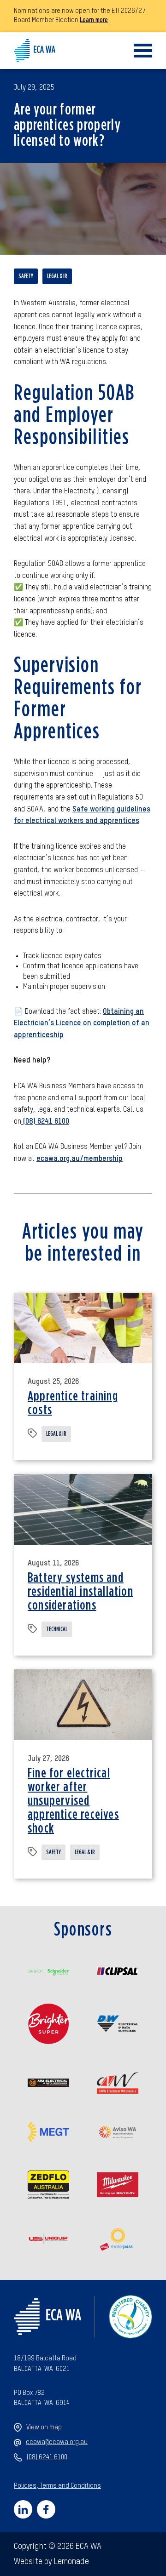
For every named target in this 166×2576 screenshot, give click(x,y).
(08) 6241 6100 (45, 1122)
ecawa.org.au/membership (80, 1159)
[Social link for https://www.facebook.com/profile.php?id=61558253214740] (46, 2509)
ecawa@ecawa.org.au (57, 2442)
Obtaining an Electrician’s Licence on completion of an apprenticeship (82, 1024)
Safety (26, 276)
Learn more (94, 20)
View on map (44, 2427)
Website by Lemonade (51, 2562)
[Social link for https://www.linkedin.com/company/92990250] (23, 2509)
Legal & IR (57, 276)
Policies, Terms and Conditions (57, 2486)
